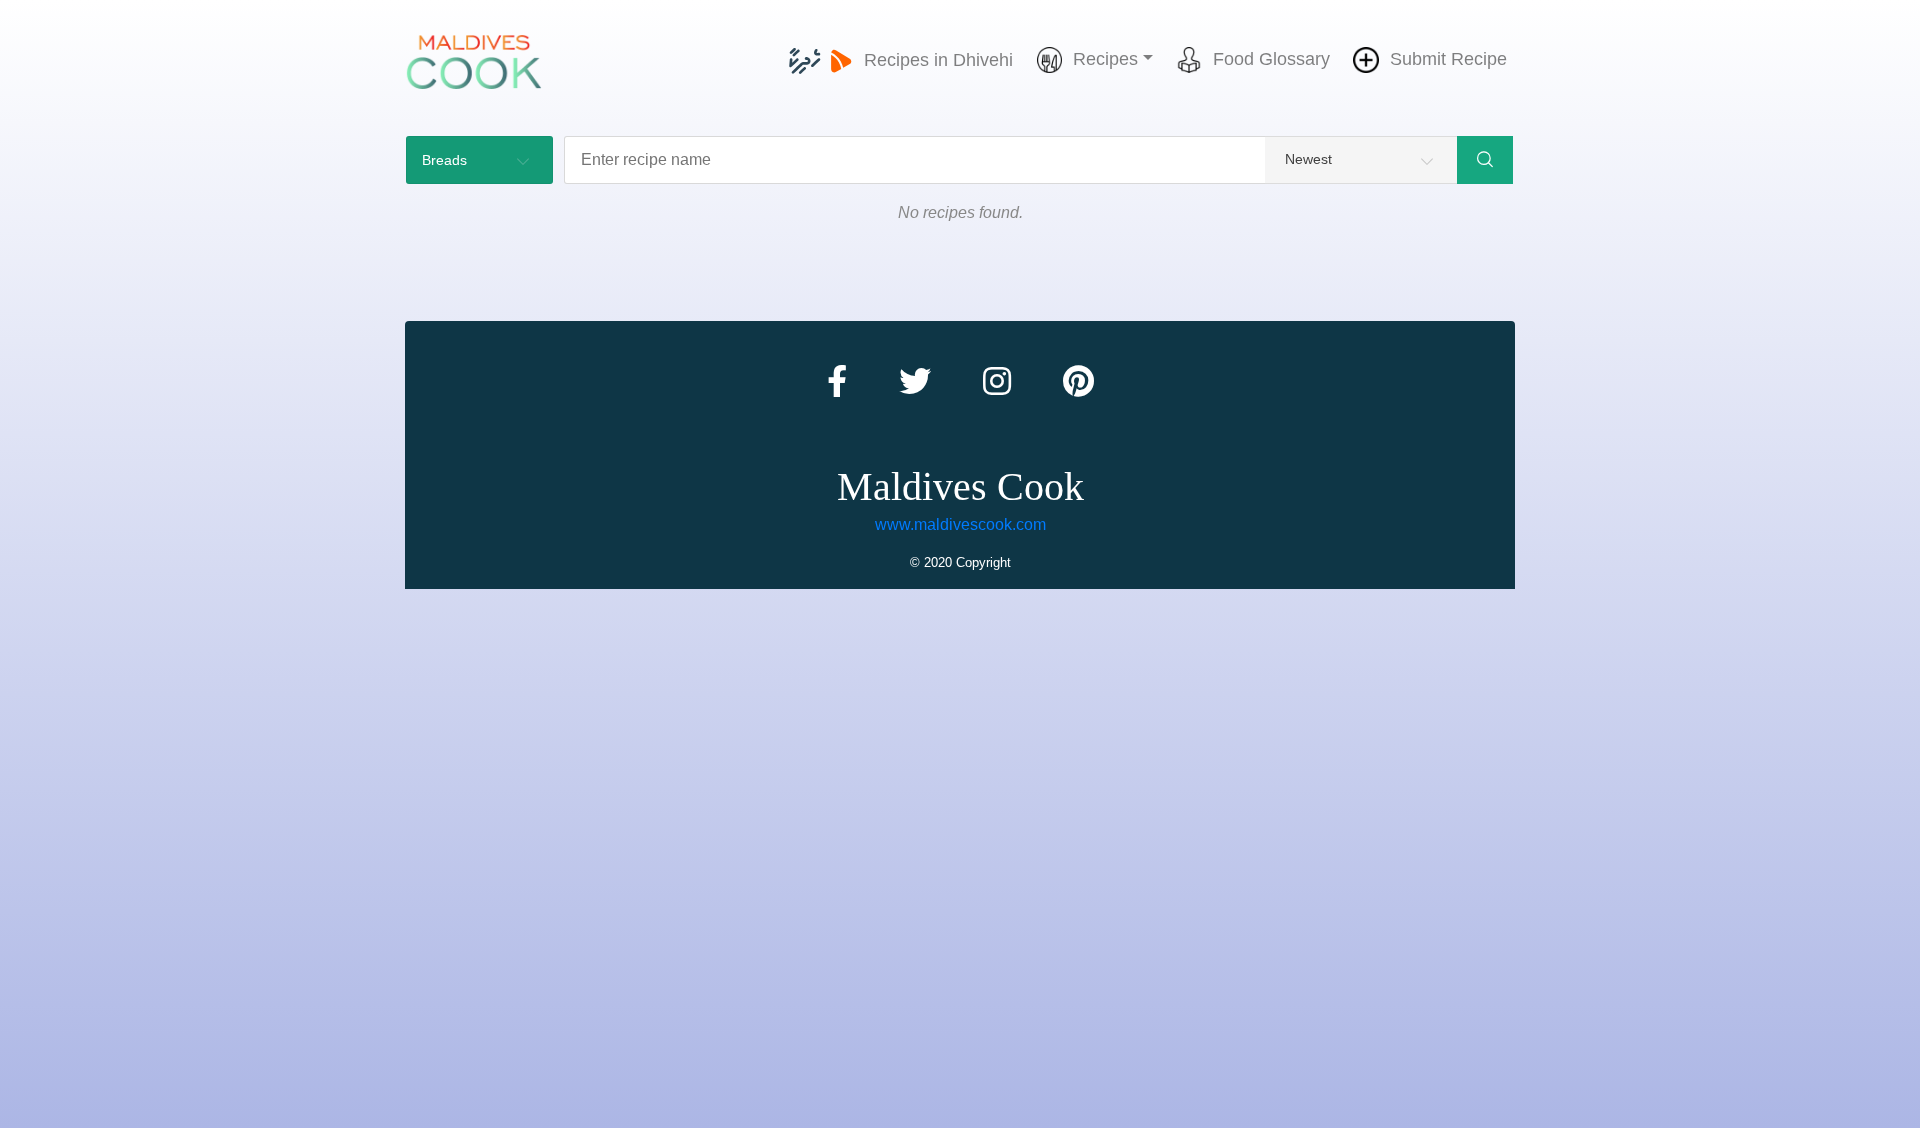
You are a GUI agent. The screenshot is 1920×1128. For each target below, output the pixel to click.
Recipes (1105, 59)
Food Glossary (1271, 59)
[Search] (1485, 160)
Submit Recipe (1448, 59)
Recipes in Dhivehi (938, 60)
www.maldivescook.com (960, 524)
